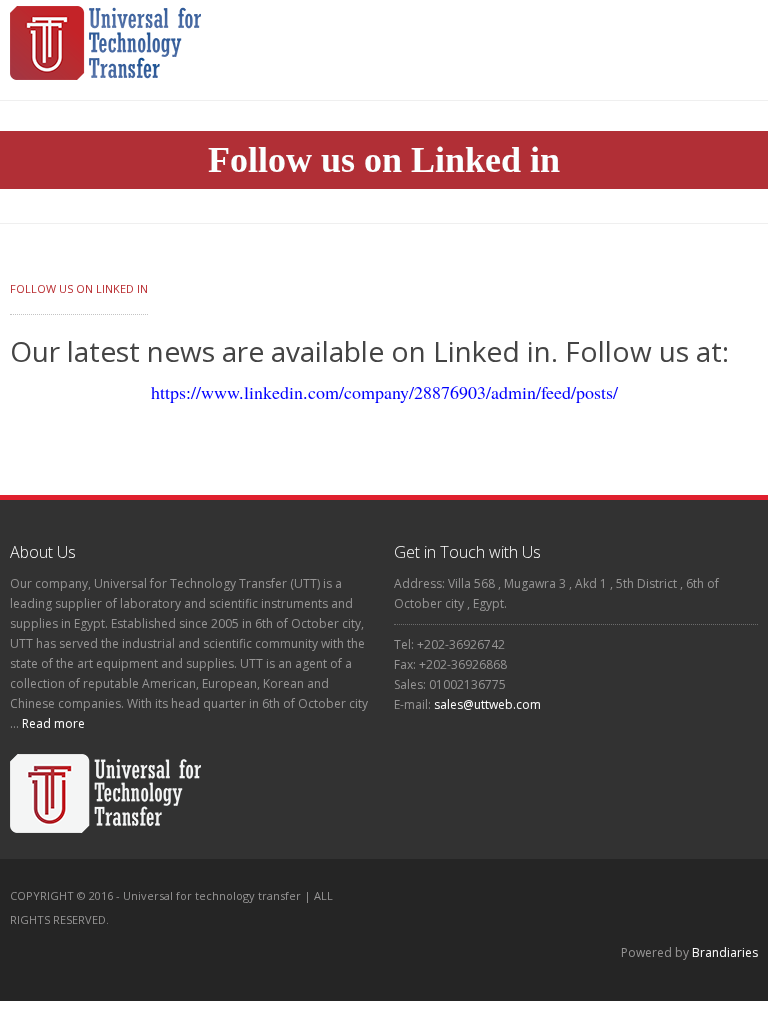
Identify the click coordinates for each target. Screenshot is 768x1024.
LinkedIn (355, 943)
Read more (52, 723)
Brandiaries (725, 952)
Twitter (313, 943)
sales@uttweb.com (487, 704)
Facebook (271, 943)
